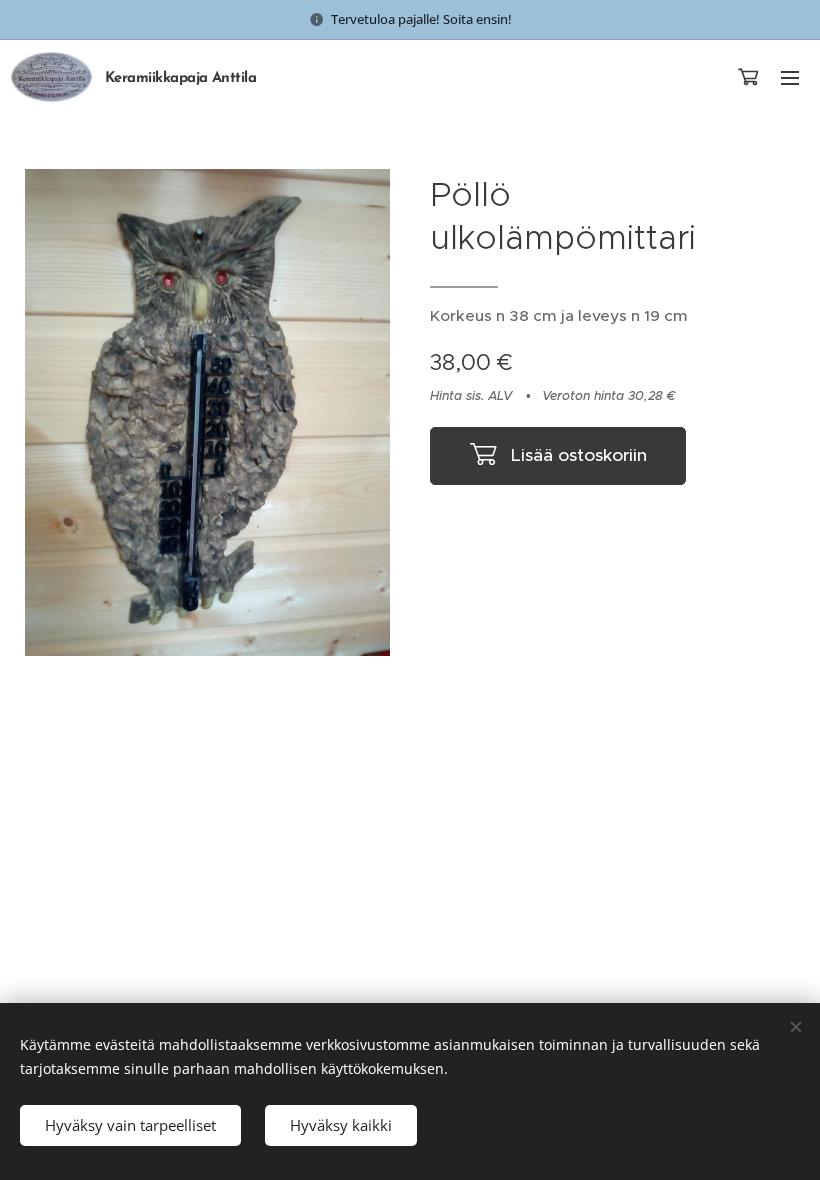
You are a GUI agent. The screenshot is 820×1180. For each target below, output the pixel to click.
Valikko (790, 77)
